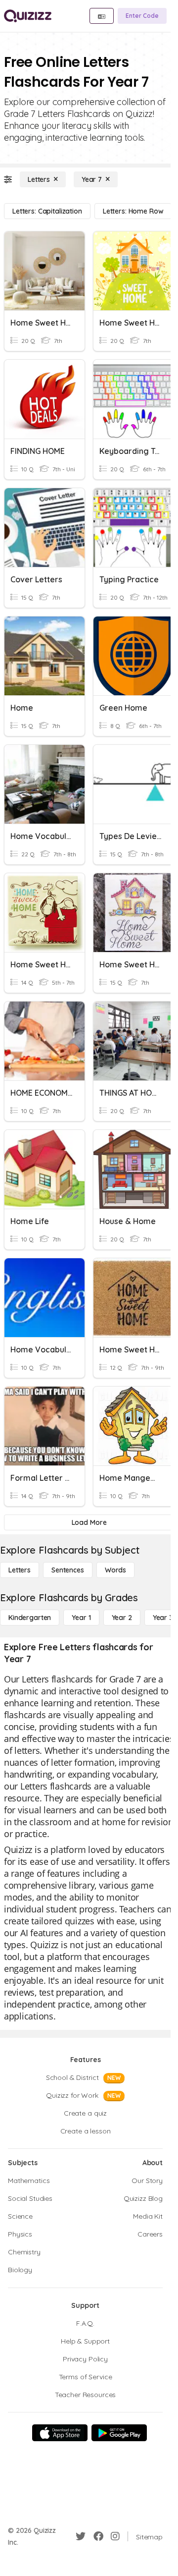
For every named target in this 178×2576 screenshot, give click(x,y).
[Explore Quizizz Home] (28, 16)
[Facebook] (98, 2536)
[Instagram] (115, 2536)
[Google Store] (119, 2433)
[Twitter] (81, 2536)
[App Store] (60, 2433)
